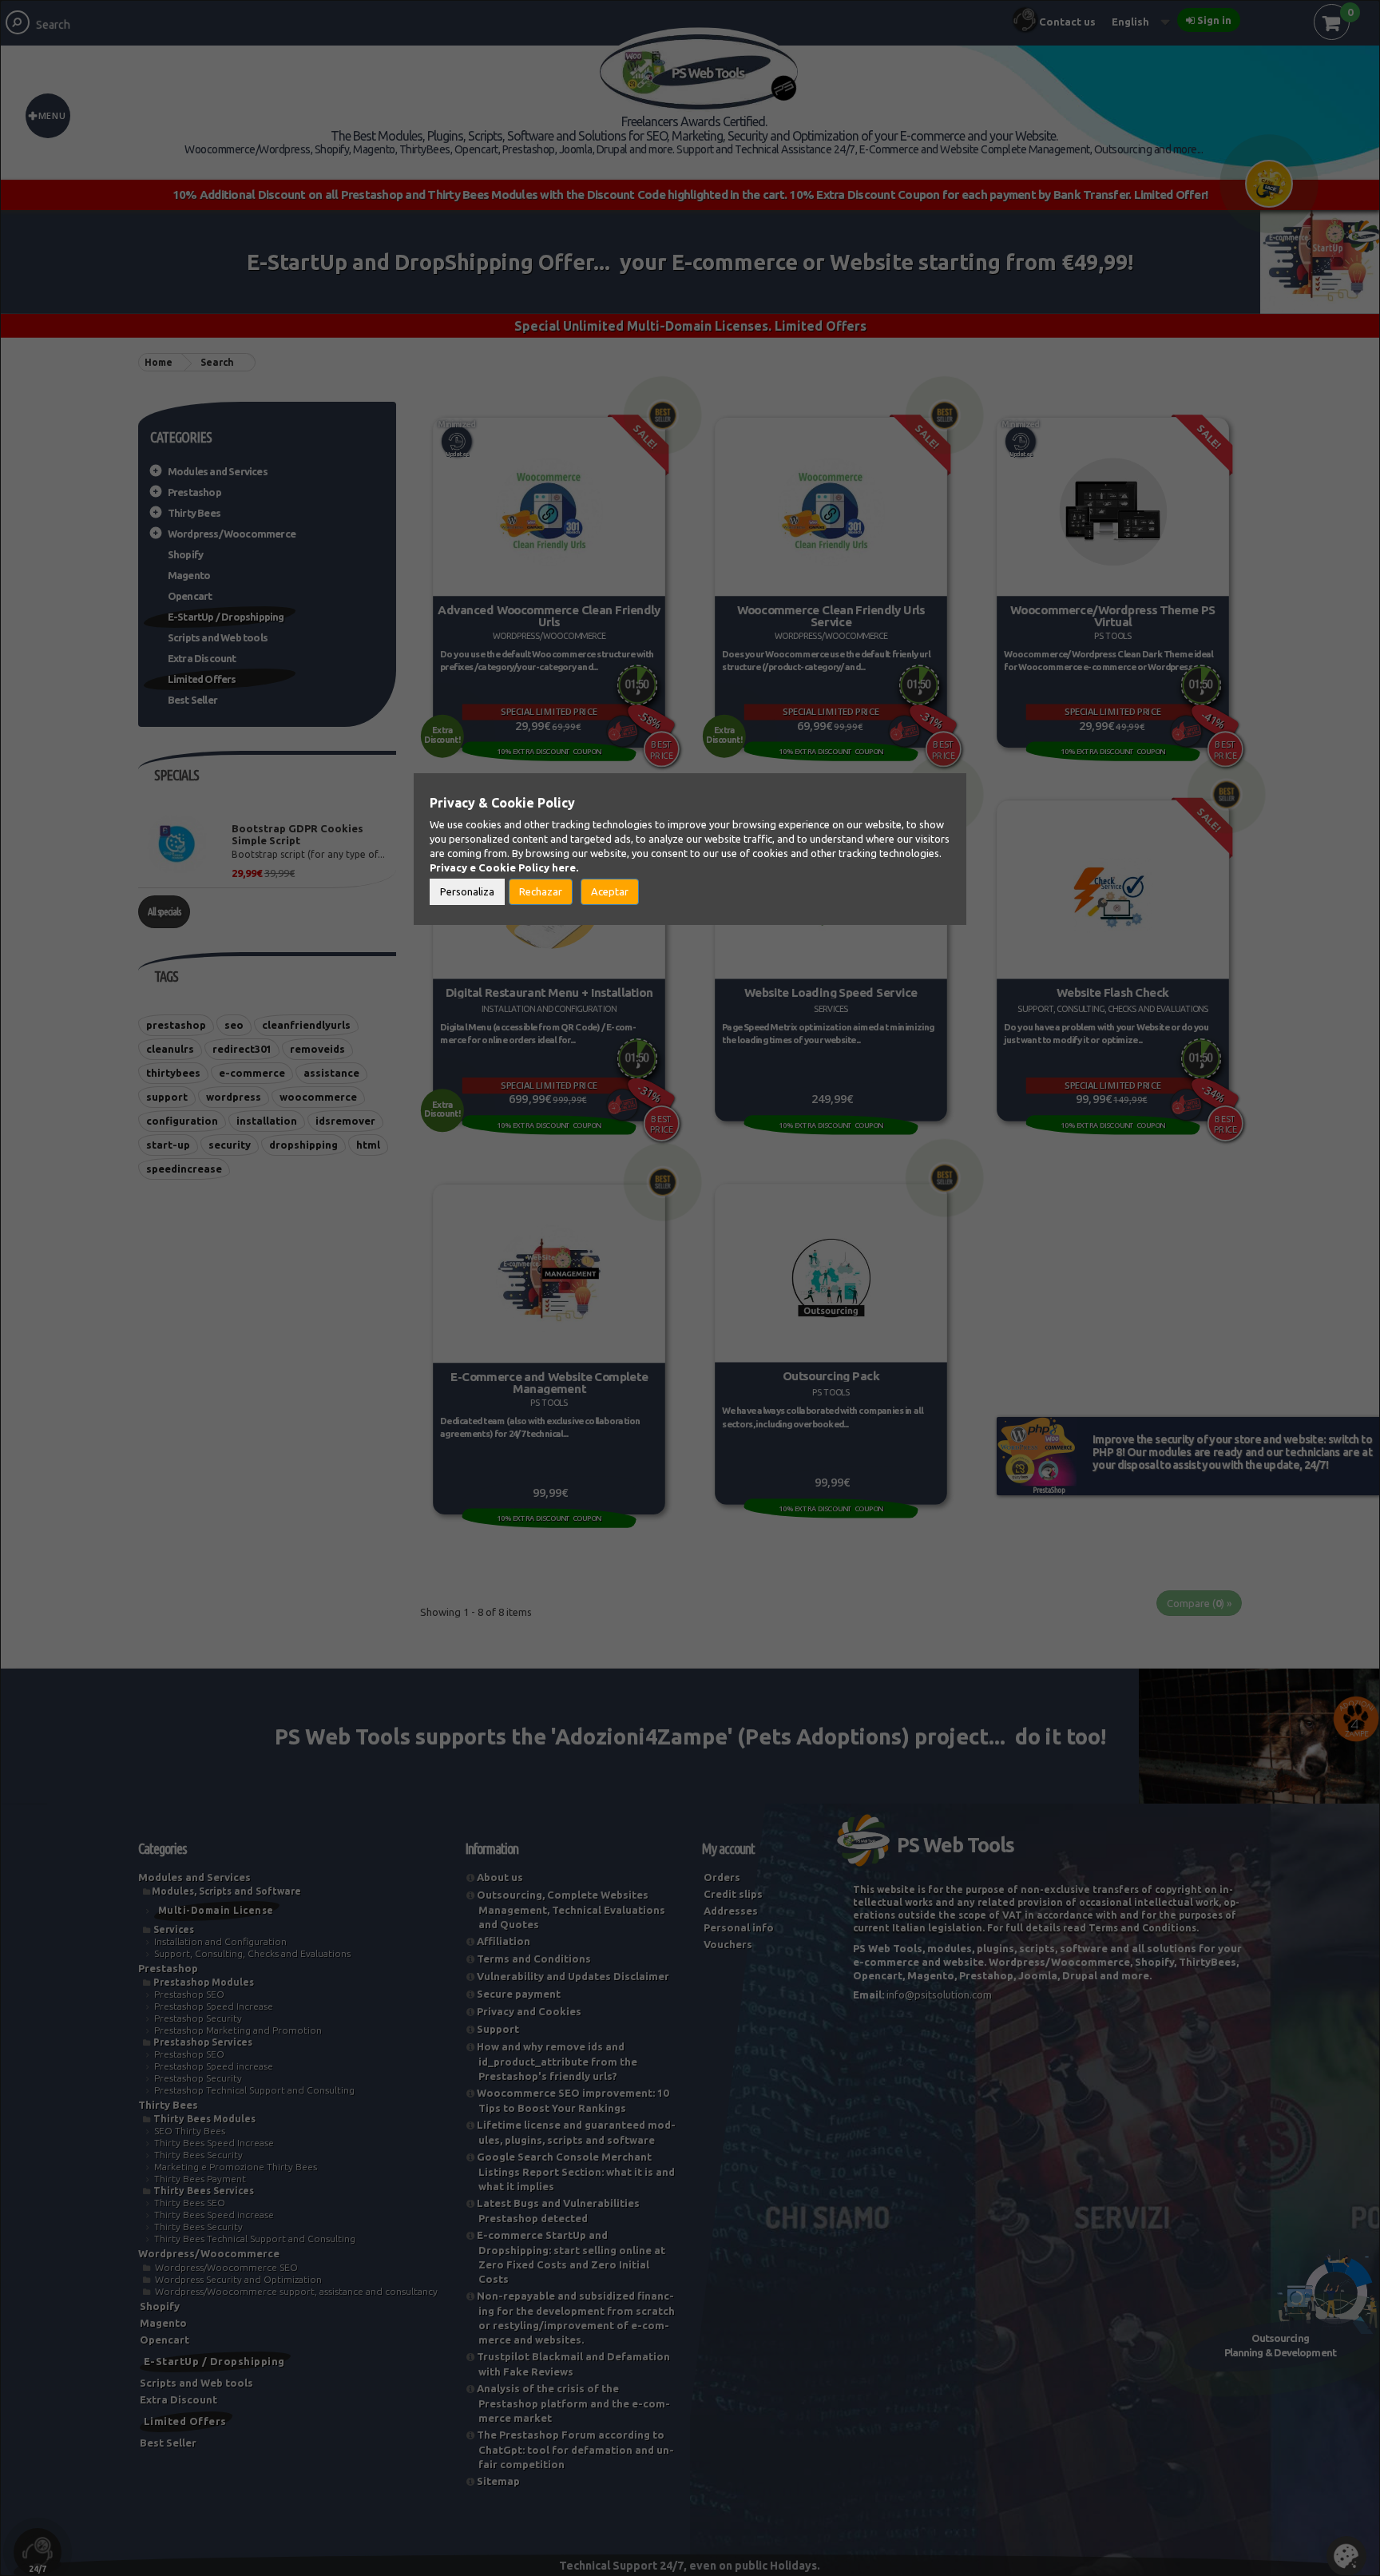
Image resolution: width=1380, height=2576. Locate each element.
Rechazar (541, 891)
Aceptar (610, 891)
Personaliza (467, 891)
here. (565, 867)
